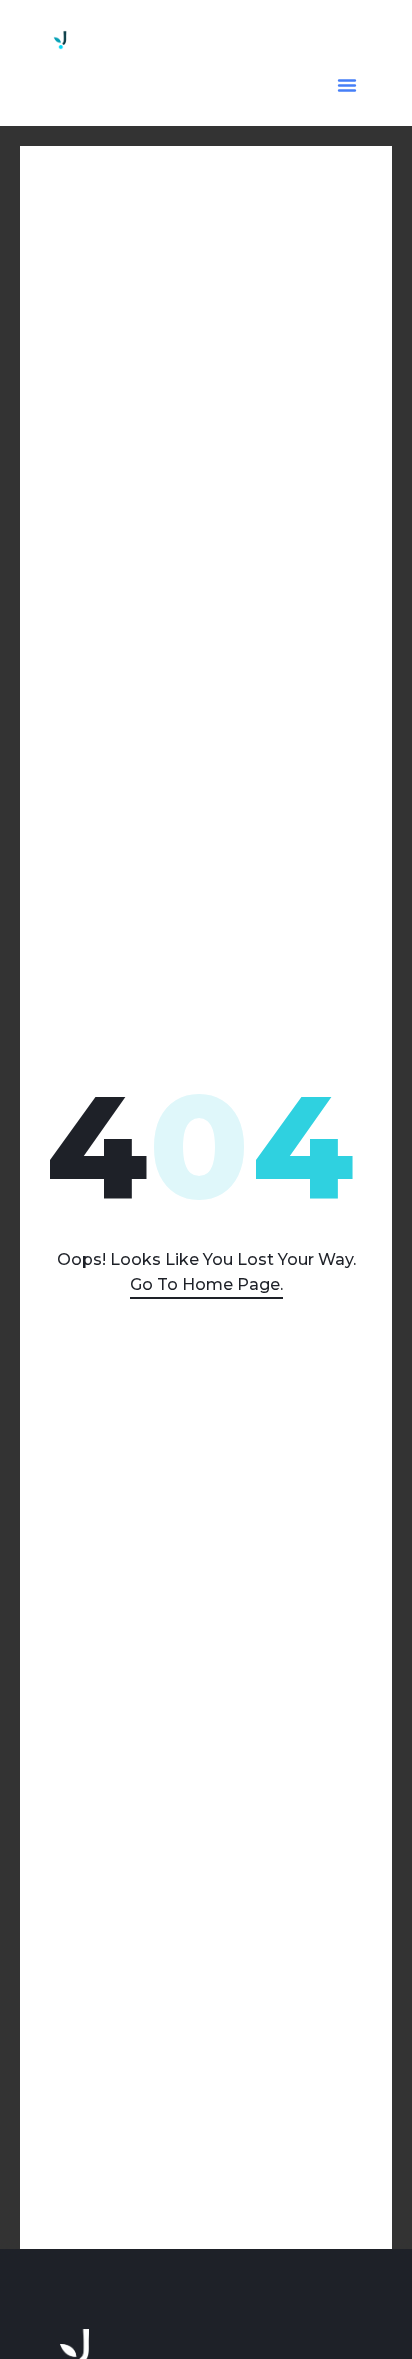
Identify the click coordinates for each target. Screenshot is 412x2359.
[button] (347, 85)
